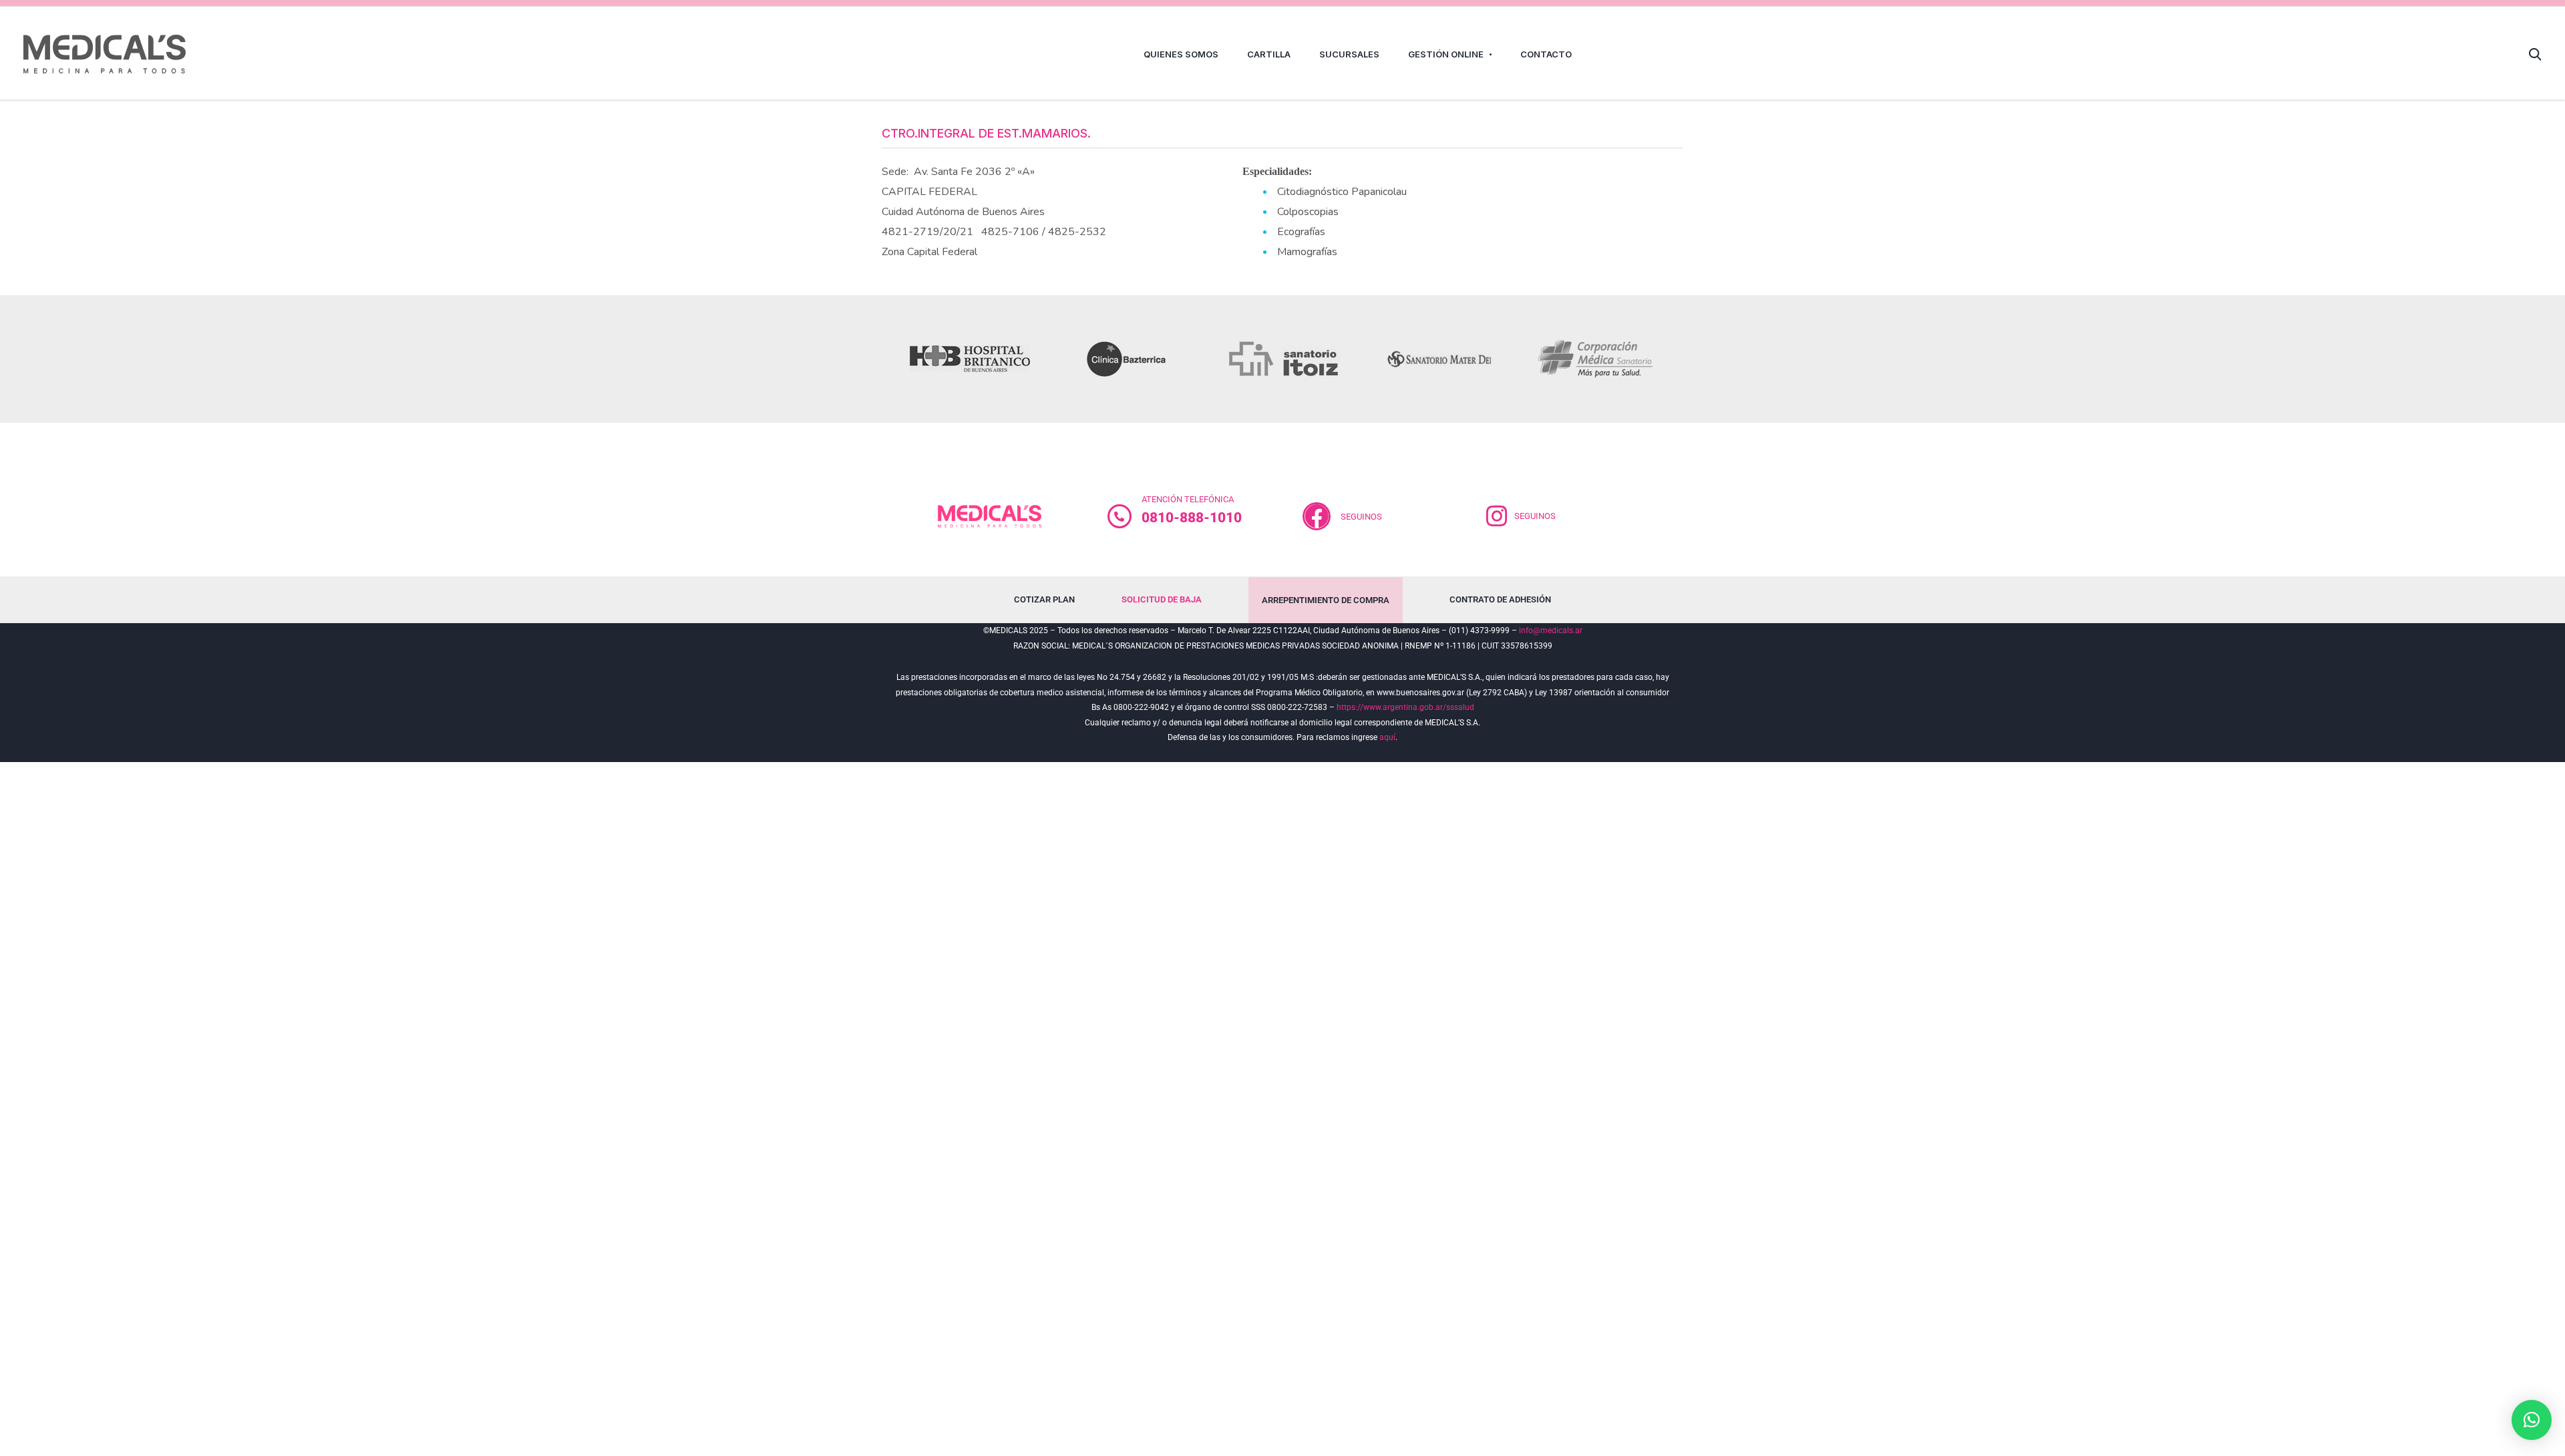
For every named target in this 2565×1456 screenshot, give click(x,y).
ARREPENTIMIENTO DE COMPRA (1326, 600)
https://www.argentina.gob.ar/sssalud (1405, 707)
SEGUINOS (1361, 517)
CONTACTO (1546, 54)
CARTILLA (1269, 54)
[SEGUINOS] (1497, 516)
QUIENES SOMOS (1181, 54)
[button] (2532, 1420)
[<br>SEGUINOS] (1317, 516)
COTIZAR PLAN (1044, 599)
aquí (1387, 737)
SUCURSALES (1349, 54)
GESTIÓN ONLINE (1446, 54)
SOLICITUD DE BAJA (1162, 599)
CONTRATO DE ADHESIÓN (1500, 599)
